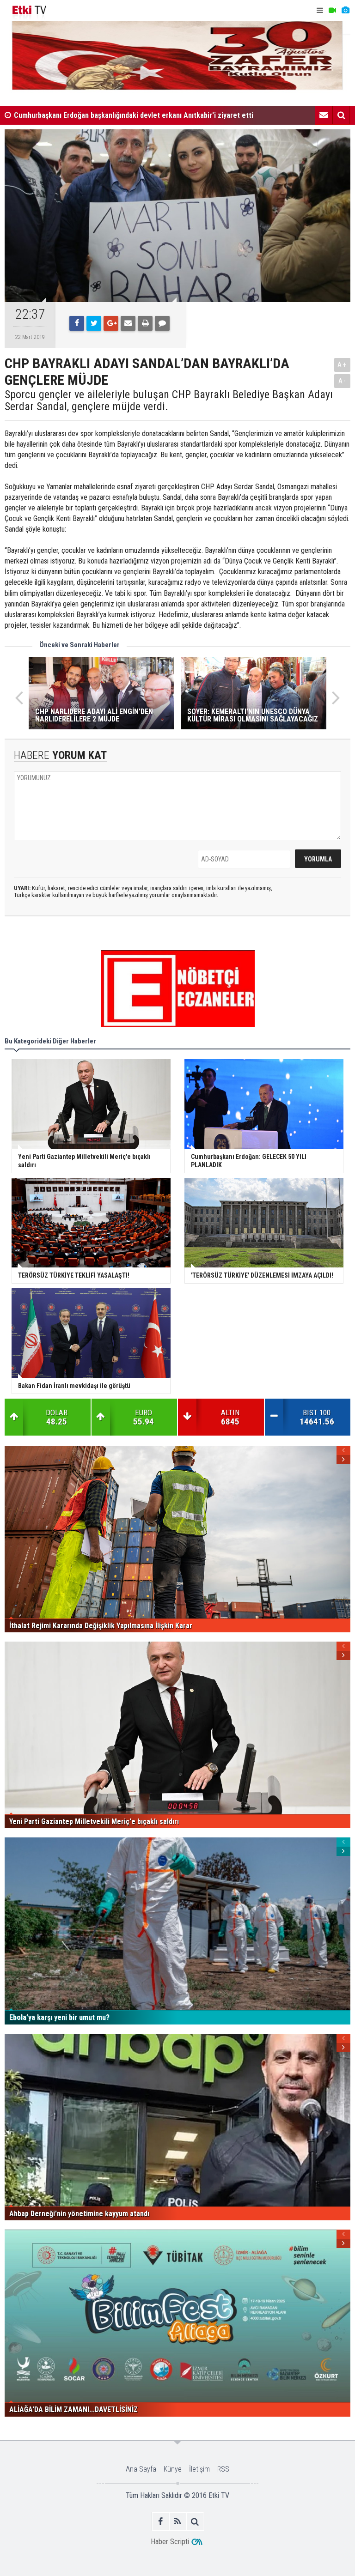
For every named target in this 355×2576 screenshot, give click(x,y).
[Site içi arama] (341, 115)
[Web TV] (332, 10)
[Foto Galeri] (345, 10)
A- (343, 381)
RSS (223, 2469)
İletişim (199, 2469)
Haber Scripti (170, 2542)
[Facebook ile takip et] (161, 2521)
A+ (342, 365)
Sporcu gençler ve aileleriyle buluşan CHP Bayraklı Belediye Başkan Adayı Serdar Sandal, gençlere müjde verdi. (169, 401)
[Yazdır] (145, 323)
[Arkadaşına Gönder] (128, 323)
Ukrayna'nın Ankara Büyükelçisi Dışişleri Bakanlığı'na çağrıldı (108, 118)
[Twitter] (94, 323)
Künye (173, 2469)
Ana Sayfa (141, 2469)
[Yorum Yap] (162, 323)
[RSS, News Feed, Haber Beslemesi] (178, 2521)
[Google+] (111, 323)
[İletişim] (324, 115)
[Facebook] (77, 323)
